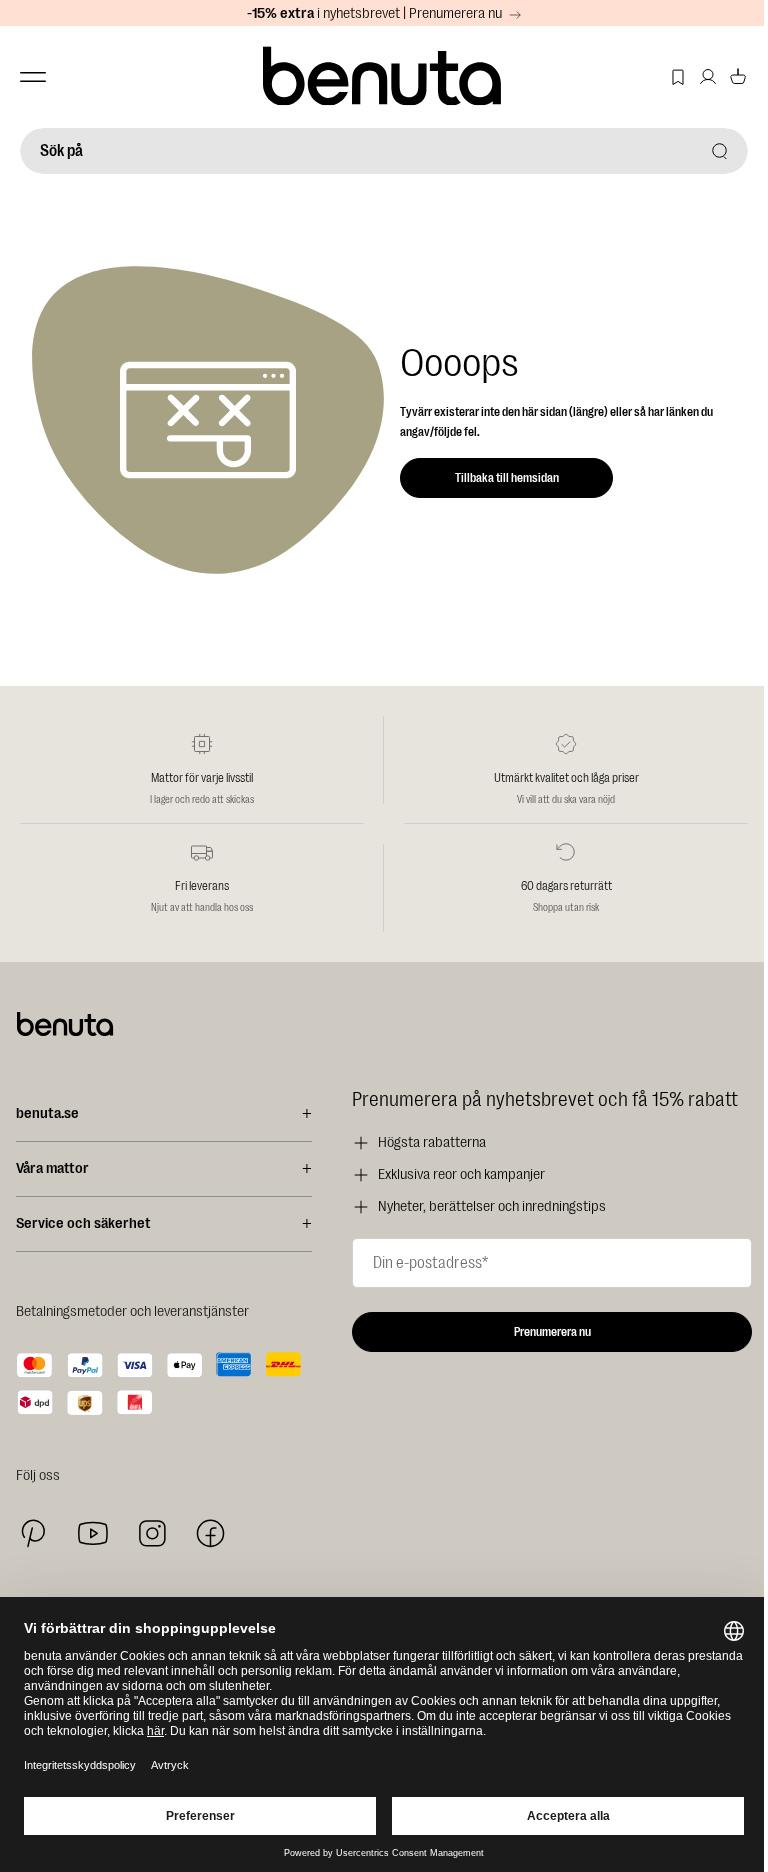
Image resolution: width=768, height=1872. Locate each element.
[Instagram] (152, 1533)
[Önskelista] (678, 77)
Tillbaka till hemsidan (507, 478)
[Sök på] (720, 151)
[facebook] (210, 1533)
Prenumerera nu (552, 1332)
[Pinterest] (33, 1533)
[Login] (708, 77)
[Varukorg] (738, 77)
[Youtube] (93, 1533)
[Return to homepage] (384, 77)
